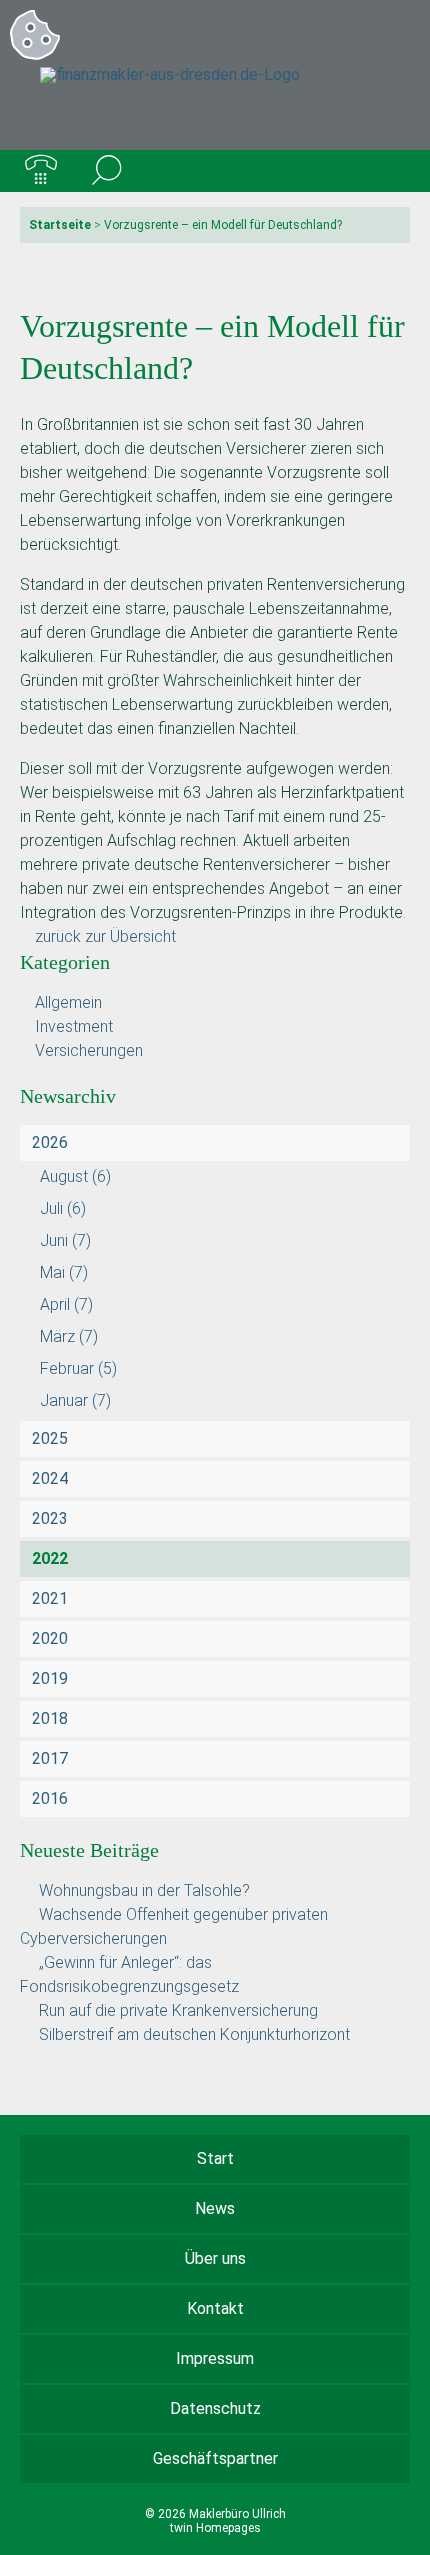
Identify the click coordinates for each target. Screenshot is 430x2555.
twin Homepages (215, 2528)
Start (215, 2158)
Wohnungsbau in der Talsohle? (144, 1890)
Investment (74, 1026)
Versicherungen (89, 1050)
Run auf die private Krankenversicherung (178, 2010)
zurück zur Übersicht (105, 936)
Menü (389, 171)
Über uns (215, 2258)
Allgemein (68, 1002)
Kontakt (215, 2308)
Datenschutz (215, 2408)
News (215, 2208)
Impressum (215, 2358)
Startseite (60, 225)
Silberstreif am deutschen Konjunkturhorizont (194, 2034)
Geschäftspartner (215, 2458)
